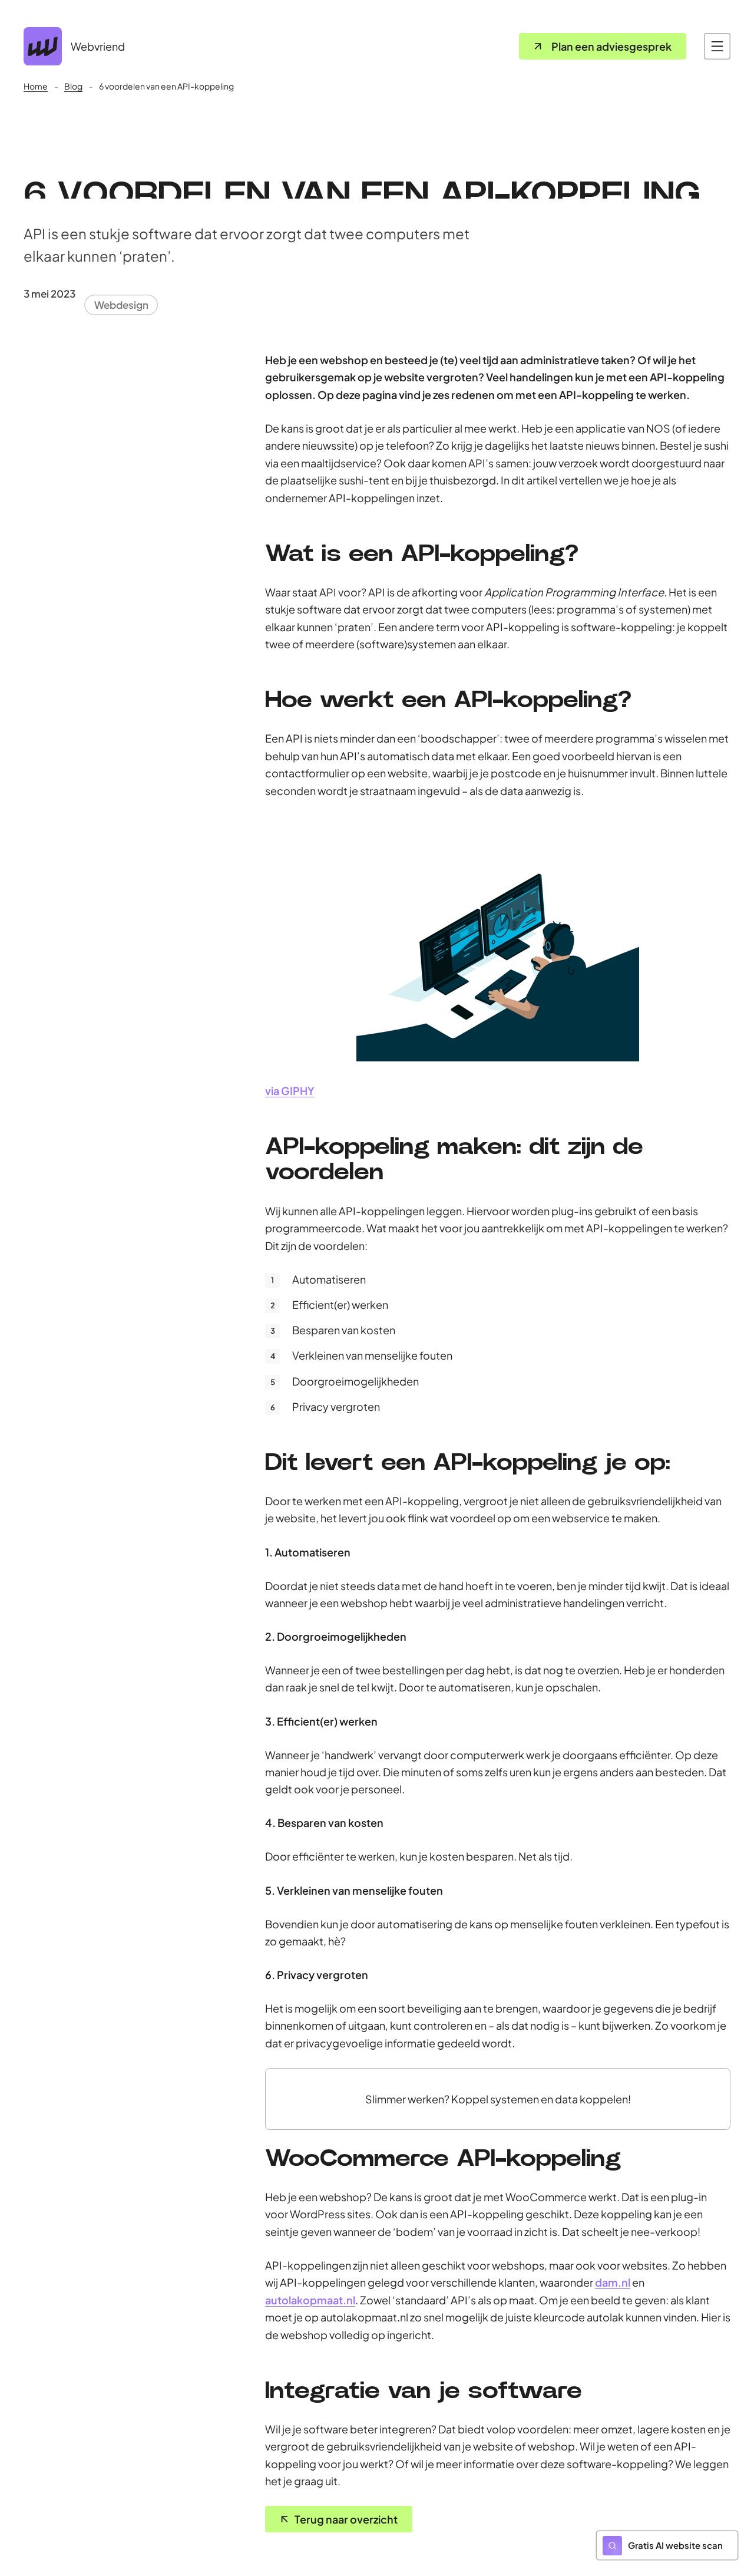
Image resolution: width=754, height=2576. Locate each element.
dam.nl (613, 2282)
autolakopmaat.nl (310, 2300)
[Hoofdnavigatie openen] (717, 46)
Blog (73, 86)
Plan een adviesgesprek (611, 46)
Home (36, 86)
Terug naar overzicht (346, 2519)
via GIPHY (290, 1091)
